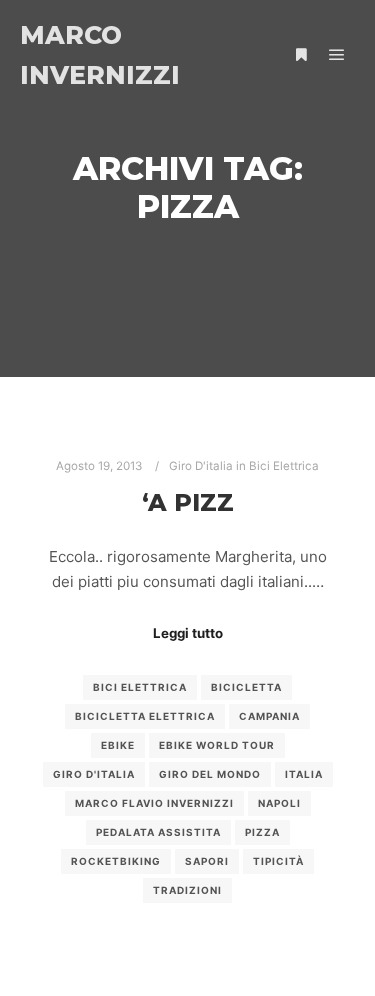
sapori (207, 861)
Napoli (279, 803)
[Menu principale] (337, 55)
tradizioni (187, 890)
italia (304, 774)
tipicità (278, 861)
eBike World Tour (217, 745)
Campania (269, 716)
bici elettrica (140, 687)
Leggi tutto (188, 633)
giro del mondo (210, 774)
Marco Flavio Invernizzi (154, 803)
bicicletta (246, 687)
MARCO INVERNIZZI (100, 55)
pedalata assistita (158, 832)
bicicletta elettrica (145, 716)
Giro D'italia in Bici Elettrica (244, 466)
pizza (262, 832)
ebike (118, 745)
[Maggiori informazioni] (301, 55)
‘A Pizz (188, 502)
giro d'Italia (94, 774)
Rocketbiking (116, 861)
